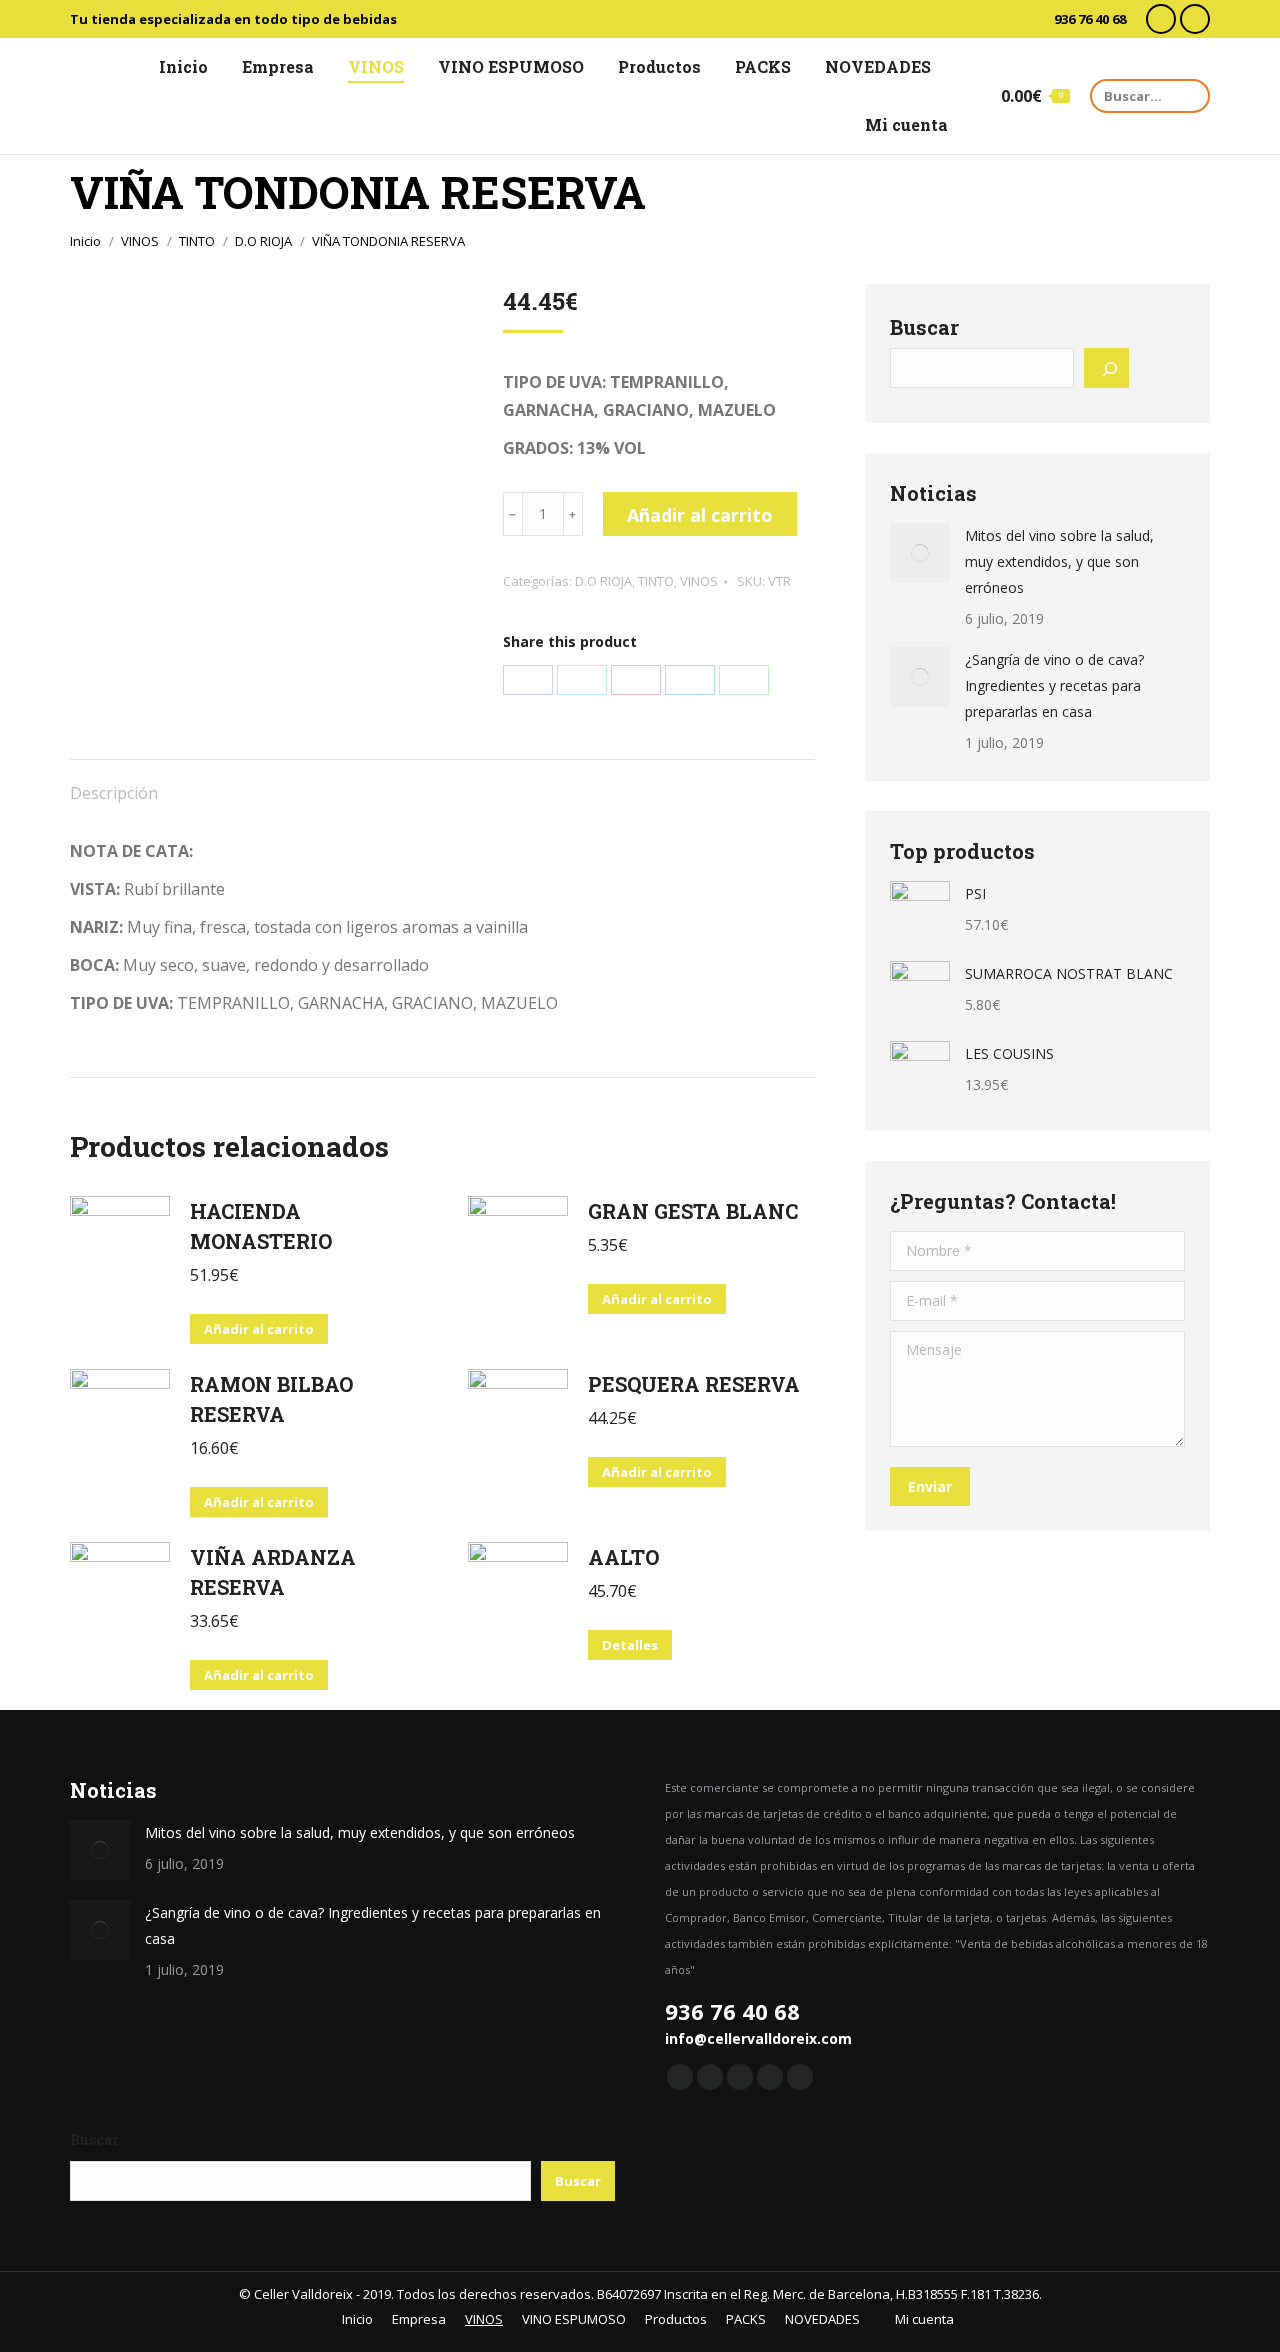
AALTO (623, 1557)
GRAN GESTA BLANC (693, 1211)
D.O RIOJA (603, 581)
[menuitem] (174, 67)
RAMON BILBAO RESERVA (271, 1399)
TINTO (656, 581)
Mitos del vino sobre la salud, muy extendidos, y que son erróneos (1059, 561)
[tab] (114, 783)
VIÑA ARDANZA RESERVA (273, 1572)
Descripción (114, 793)
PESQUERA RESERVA (694, 1384)
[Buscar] (1106, 368)
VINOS (699, 581)
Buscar (924, 327)
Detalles (630, 1645)
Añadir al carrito (700, 515)
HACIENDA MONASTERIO (261, 1226)
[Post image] (920, 553)
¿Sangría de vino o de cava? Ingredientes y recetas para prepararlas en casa (1054, 685)
